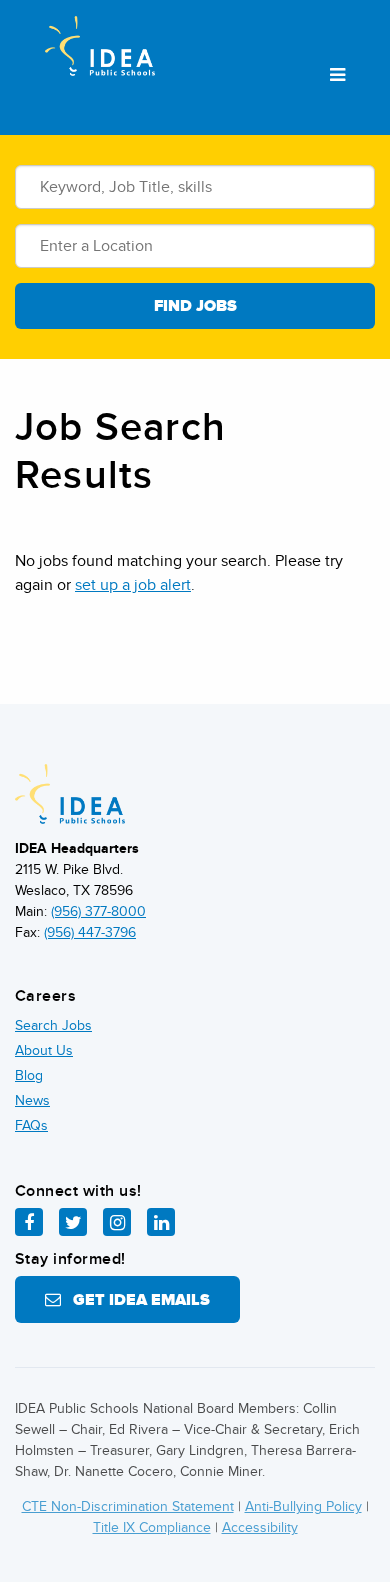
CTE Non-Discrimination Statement (128, 1506)
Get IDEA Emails (135, 1300)
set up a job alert (133, 585)
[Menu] (337, 76)
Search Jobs (53, 1025)
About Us (44, 1050)
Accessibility (260, 1527)
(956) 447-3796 (90, 932)
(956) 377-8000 (98, 911)
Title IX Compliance (152, 1527)
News (32, 1100)
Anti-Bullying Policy (303, 1506)
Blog (29, 1075)
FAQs (31, 1125)
